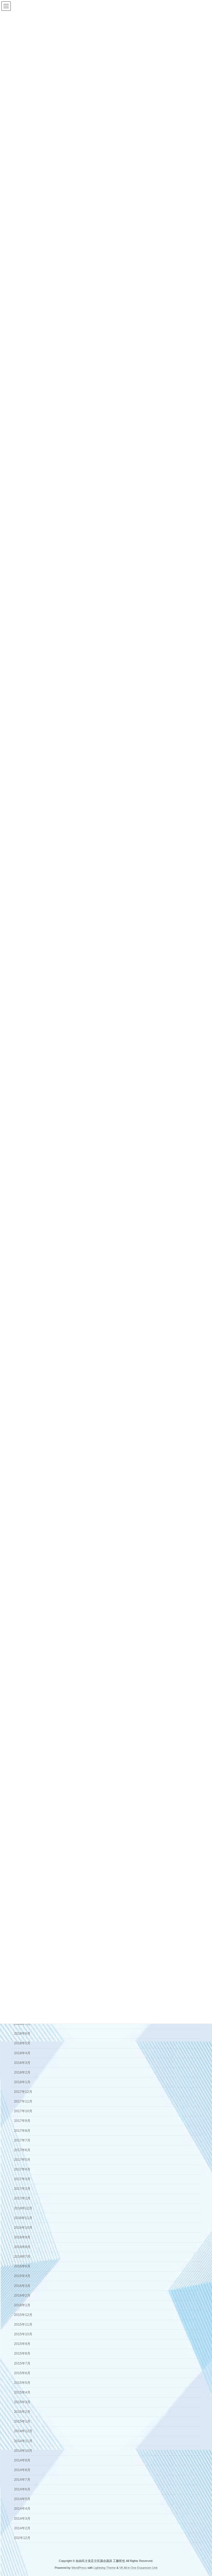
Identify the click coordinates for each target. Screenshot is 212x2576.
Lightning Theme (105, 2567)
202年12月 (22, 2538)
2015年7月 (22, 2363)
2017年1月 (22, 2199)
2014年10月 (23, 2451)
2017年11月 (23, 2101)
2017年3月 (22, 2179)
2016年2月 (22, 2296)
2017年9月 (22, 2121)
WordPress (79, 2567)
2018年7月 (22, 2024)
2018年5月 (22, 2043)
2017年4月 (22, 2169)
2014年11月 (23, 2441)
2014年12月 (23, 2431)
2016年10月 (23, 2228)
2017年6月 (22, 2150)
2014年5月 (22, 2499)
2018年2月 (22, 2072)
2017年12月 (23, 2092)
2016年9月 (22, 2237)
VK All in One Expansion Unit (138, 2567)
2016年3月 (22, 2286)
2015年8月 (22, 2354)
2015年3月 (22, 2402)
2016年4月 (22, 2276)
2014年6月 (22, 2489)
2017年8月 (22, 2131)
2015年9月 (22, 2344)
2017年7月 (22, 2140)
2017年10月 (23, 2111)
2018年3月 (22, 2063)
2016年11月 (23, 2218)
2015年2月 (22, 2412)
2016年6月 (22, 2266)
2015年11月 (23, 2325)
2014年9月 (22, 2460)
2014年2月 (22, 2528)
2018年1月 (22, 2082)
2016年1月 (22, 2305)
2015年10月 (23, 2334)
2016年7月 (22, 2257)
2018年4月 (22, 2053)
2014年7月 (22, 2480)
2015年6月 (22, 2373)
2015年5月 (22, 2383)
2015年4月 (22, 2392)
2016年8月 (22, 2247)
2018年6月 (22, 2034)
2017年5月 (22, 2160)
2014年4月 (22, 2509)
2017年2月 (22, 2189)
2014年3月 (22, 2519)
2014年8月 (22, 2470)
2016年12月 (23, 2208)
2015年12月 (23, 2315)
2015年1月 (22, 2421)
